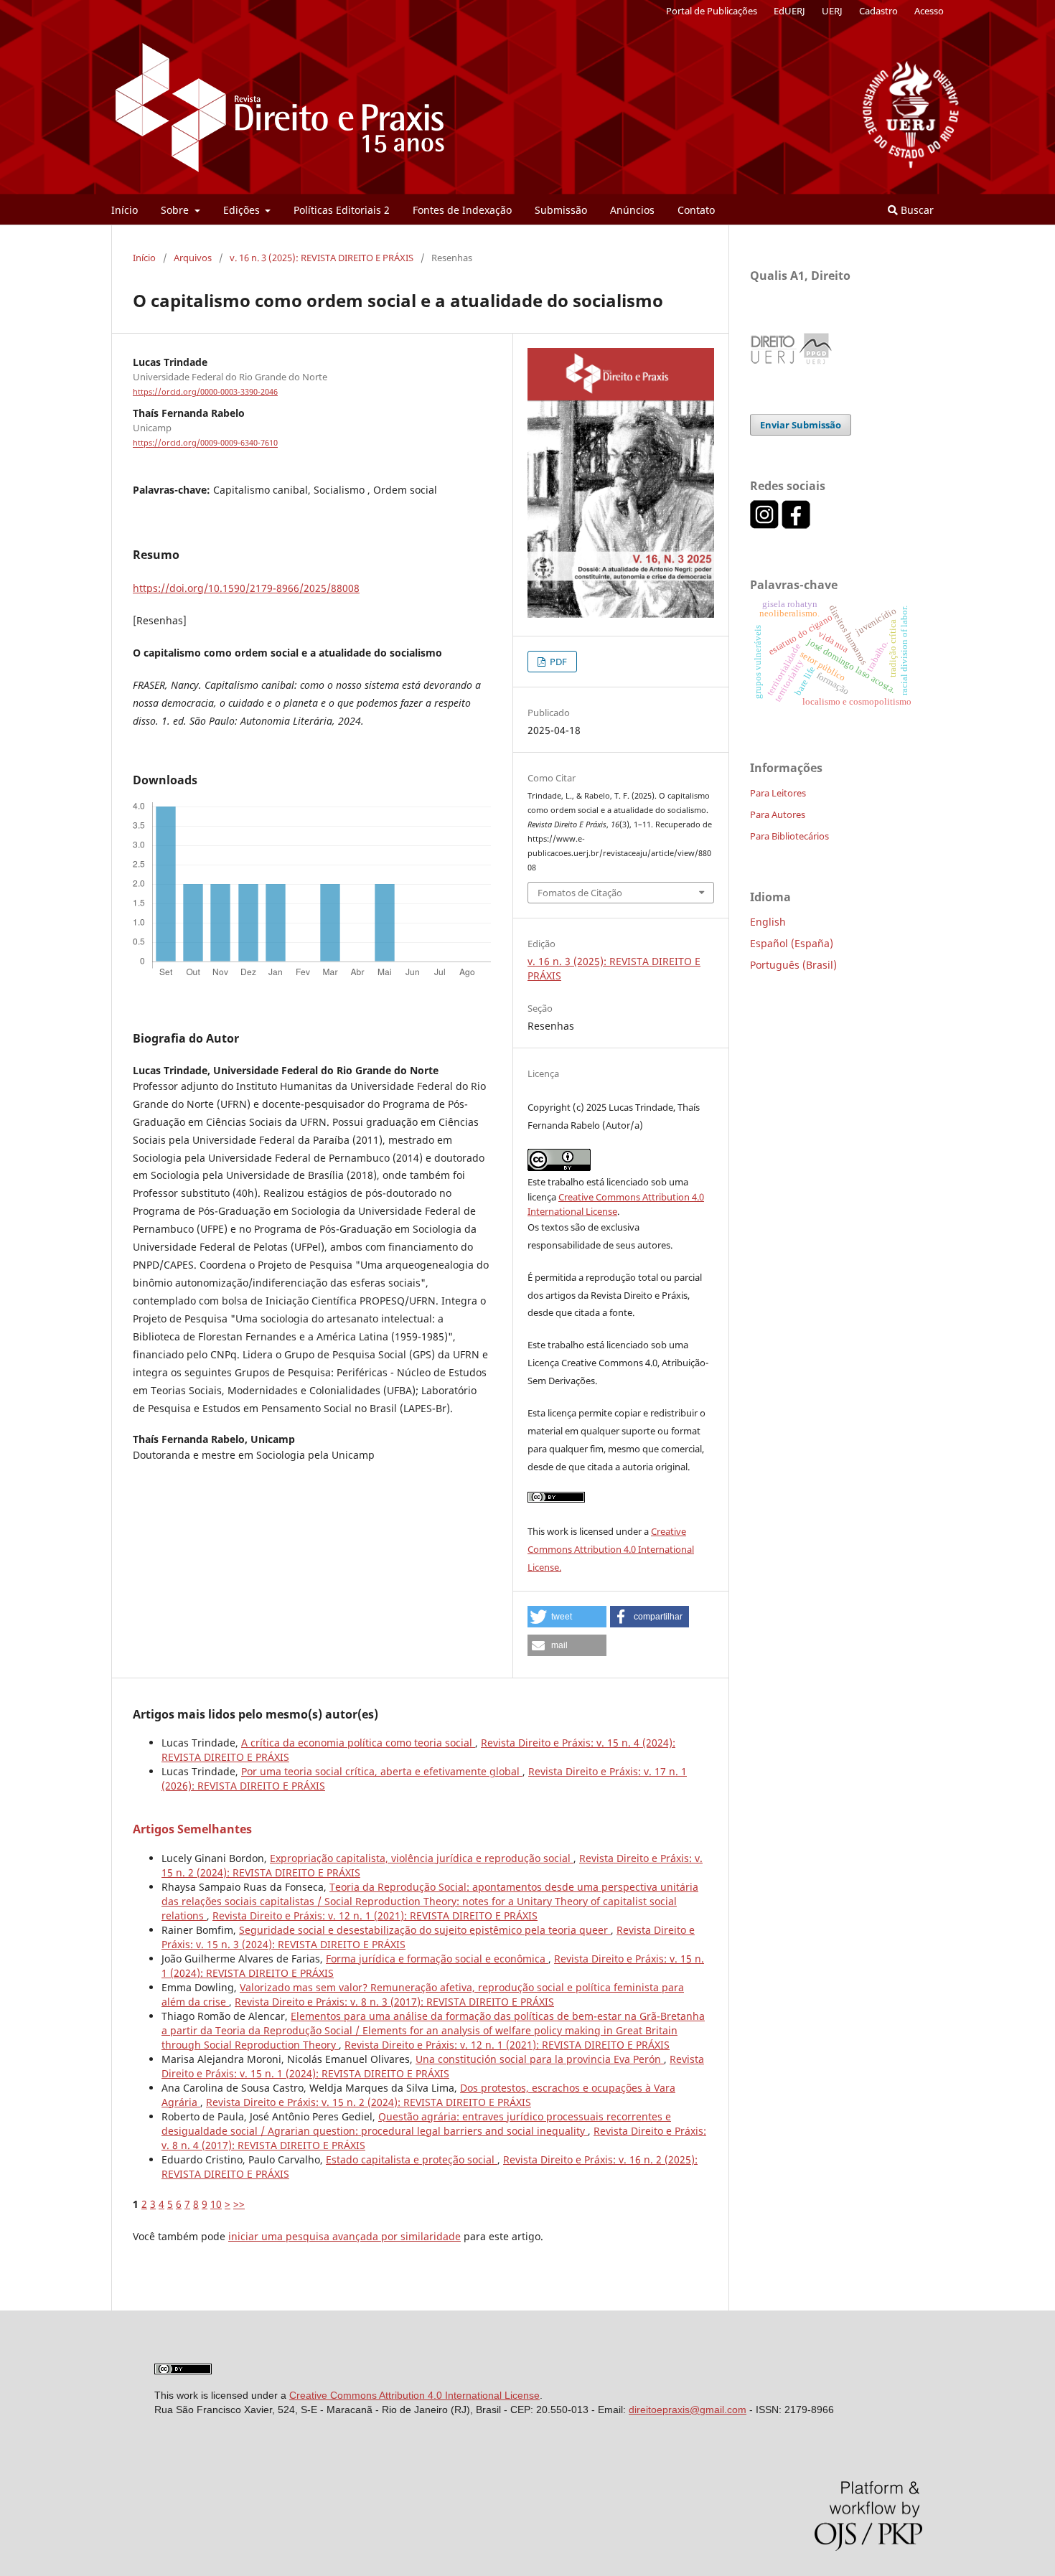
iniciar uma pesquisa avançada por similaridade (344, 2236)
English (768, 922)
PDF (557, 662)
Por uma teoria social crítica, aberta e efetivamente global (382, 1771)
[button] (567, 1617)
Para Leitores (778, 793)
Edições (243, 210)
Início (125, 210)
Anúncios (632, 210)
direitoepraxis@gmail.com (688, 2410)
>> (239, 2204)
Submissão (561, 210)
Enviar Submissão (801, 425)
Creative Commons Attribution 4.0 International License (414, 2395)
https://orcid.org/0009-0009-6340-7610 (205, 443)
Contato (696, 210)
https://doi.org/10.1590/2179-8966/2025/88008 (246, 588)
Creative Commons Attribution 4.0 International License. (611, 1549)
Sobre (176, 210)
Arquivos (193, 258)
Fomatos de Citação (580, 893)
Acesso (929, 11)
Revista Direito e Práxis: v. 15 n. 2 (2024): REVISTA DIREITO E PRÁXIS (369, 2102)
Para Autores (778, 814)
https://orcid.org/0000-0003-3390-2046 (205, 392)
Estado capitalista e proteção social (412, 2159)
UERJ (832, 11)
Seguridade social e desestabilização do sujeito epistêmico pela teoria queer (425, 1930)
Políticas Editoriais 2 (342, 210)
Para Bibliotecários (789, 836)
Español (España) (792, 943)
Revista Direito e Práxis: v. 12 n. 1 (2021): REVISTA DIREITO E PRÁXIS (375, 1915)
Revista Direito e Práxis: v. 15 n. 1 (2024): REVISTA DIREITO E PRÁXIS (433, 2066)
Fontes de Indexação (462, 210)
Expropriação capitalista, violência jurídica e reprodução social (422, 1858)
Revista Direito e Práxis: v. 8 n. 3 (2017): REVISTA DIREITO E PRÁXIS (394, 2002)
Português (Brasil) (793, 965)
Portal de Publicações (712, 11)
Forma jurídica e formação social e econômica (437, 1959)
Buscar (916, 210)
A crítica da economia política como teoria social (358, 1743)
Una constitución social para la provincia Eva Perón (540, 2059)
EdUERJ (789, 11)
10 (216, 2204)
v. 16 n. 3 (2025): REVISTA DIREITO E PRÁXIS (322, 258)
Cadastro (878, 11)
